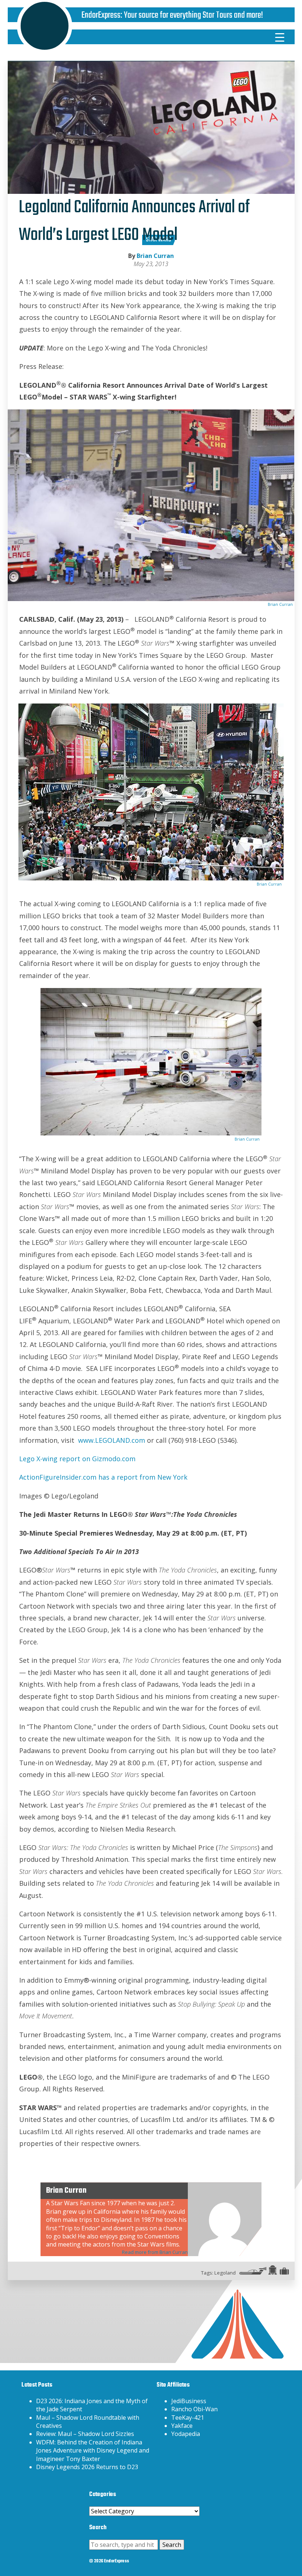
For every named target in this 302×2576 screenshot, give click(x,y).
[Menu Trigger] (280, 37)
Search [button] (172, 2545)
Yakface (182, 2426)
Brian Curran (155, 256)
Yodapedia (186, 2434)
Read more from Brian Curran (155, 2252)
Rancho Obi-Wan (194, 2409)
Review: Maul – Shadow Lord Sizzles (85, 2434)
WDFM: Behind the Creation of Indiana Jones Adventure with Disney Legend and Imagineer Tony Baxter (93, 2451)
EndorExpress (101, 15)
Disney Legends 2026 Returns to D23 (87, 2467)
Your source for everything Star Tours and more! (193, 15)
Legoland (225, 2273)
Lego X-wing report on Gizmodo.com (77, 1459)
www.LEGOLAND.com (112, 1440)
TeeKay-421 (188, 2418)
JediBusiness (189, 2401)
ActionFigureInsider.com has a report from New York (103, 1477)
